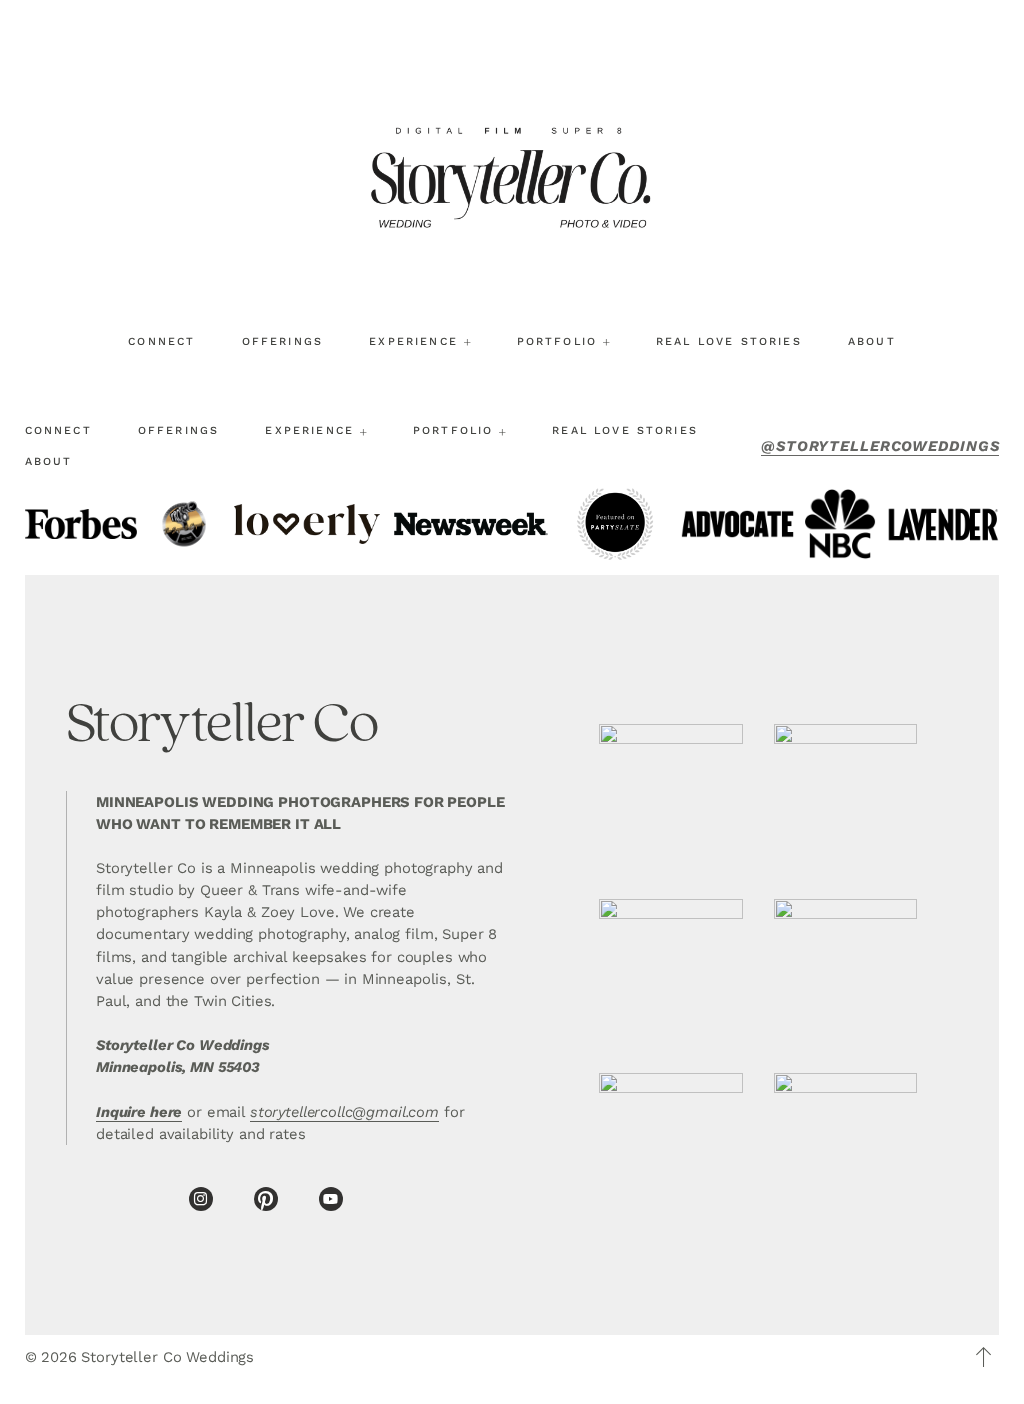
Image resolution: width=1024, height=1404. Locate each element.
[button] (984, 1357)
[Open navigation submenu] (467, 342)
